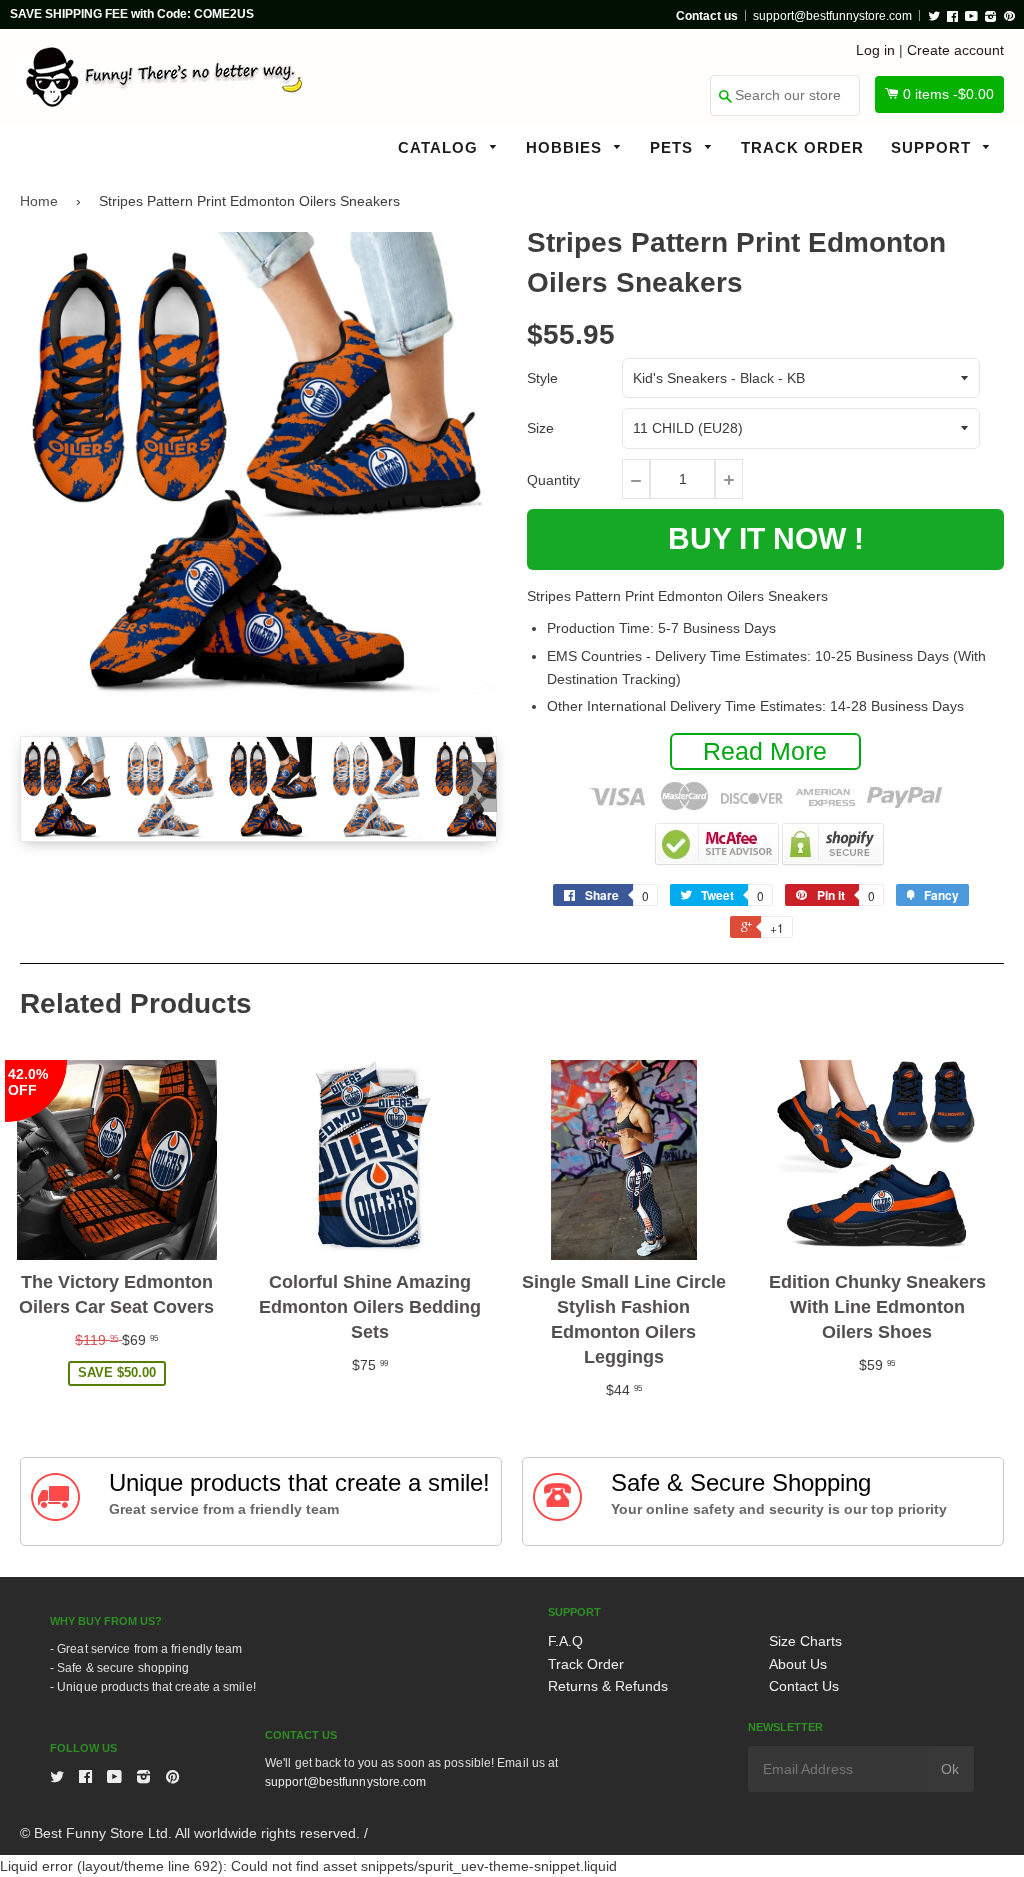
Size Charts (805, 1641)
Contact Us (804, 1686)
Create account (955, 50)
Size (540, 428)
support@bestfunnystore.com (832, 16)
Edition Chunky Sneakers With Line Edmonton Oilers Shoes (877, 1307)
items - (948, 94)
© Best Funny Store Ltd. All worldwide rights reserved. (190, 1833)
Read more (765, 751)
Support (933, 147)
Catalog (440, 147)
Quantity (553, 480)
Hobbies (566, 147)
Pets (674, 147)
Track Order (802, 147)
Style (542, 378)
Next (480, 787)
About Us (798, 1664)
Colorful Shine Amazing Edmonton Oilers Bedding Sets (370, 1307)
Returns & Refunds (608, 1686)
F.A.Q (565, 1641)
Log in (875, 50)
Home (39, 201)
